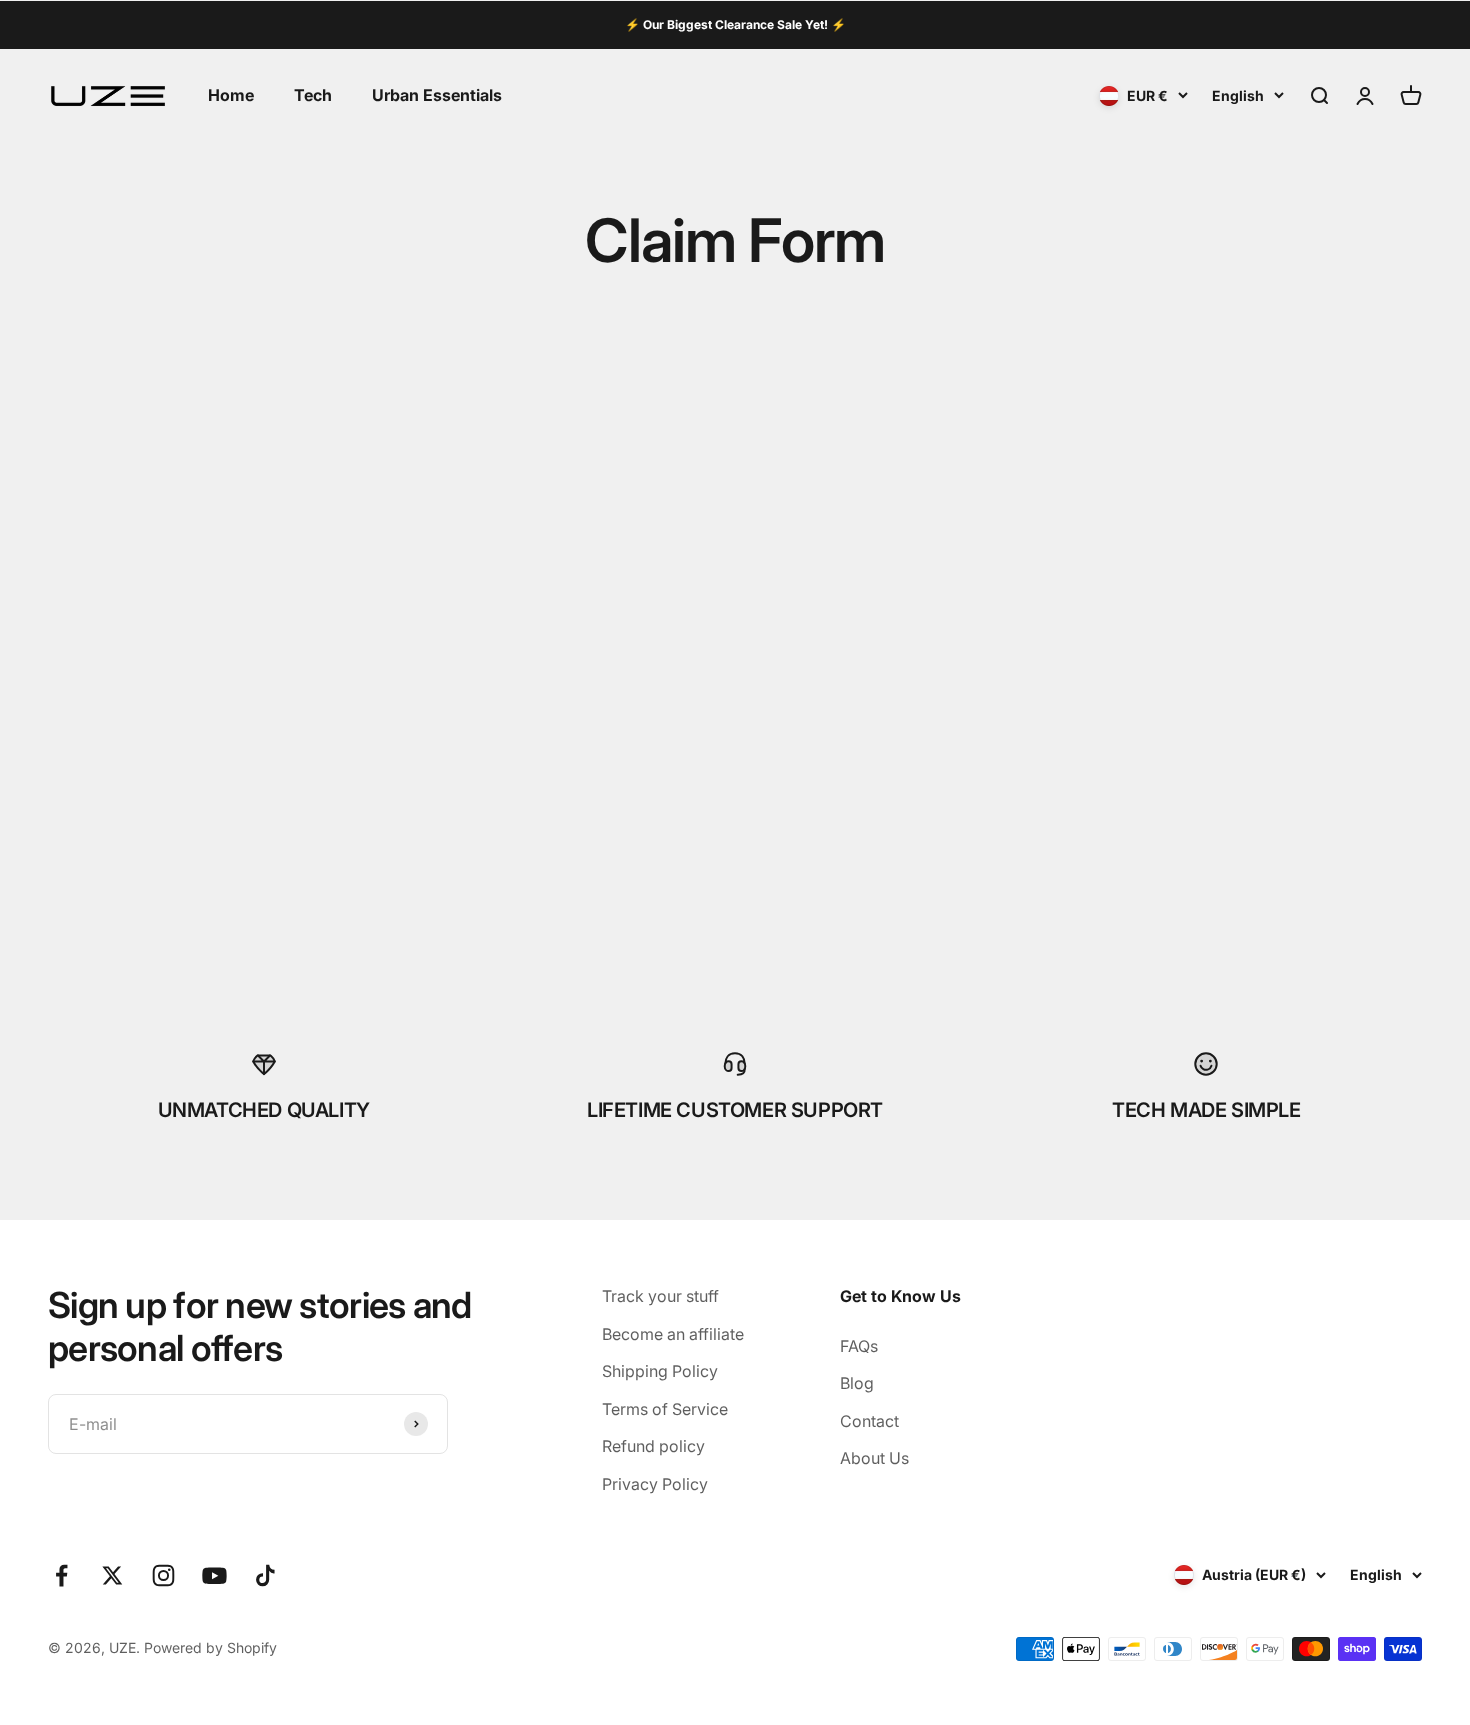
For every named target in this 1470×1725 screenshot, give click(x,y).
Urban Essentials (437, 95)
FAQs (859, 1346)
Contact (869, 1421)
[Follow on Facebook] (61, 1575)
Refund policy (653, 1446)
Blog (857, 1383)
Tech (313, 95)
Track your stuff (660, 1296)
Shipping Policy (660, 1371)
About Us (874, 1458)
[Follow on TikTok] (265, 1575)
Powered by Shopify (210, 1647)
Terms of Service (665, 1409)
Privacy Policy (655, 1484)
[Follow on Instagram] (163, 1575)
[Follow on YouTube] (214, 1575)
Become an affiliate (673, 1334)
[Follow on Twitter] (112, 1575)
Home (231, 95)
